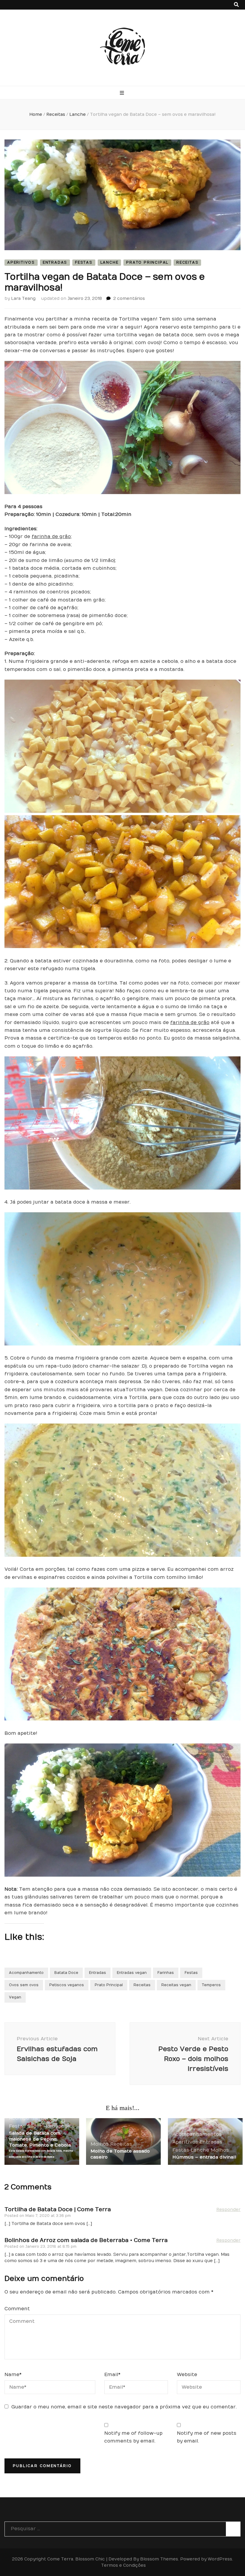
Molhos (100, 2144)
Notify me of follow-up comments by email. (133, 2437)
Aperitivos (21, 262)
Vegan (15, 1997)
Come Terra (60, 2559)
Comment (17, 2309)
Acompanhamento (26, 1973)
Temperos (211, 1985)
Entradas (55, 262)
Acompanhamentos (34, 2118)
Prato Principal (147, 262)
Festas (84, 262)
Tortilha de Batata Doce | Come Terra (58, 2210)
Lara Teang (23, 299)
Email (112, 2375)
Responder (228, 2210)
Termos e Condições (123, 2565)
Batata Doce (66, 1973)
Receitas (187, 262)
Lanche (110, 262)
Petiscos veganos (67, 1985)
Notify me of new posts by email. (207, 2437)
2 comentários (129, 299)
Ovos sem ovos (24, 1985)
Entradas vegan (132, 1973)
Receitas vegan (176, 1985)
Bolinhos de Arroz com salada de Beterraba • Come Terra (86, 2240)
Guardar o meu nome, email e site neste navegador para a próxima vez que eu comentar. (124, 2407)
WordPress (220, 2559)
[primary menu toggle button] (123, 93)
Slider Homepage (49, 2126)
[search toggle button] (236, 5)
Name (13, 2375)
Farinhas (166, 1973)
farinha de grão (51, 537)
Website (187, 2375)
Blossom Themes (159, 2559)
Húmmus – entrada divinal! (204, 2157)
